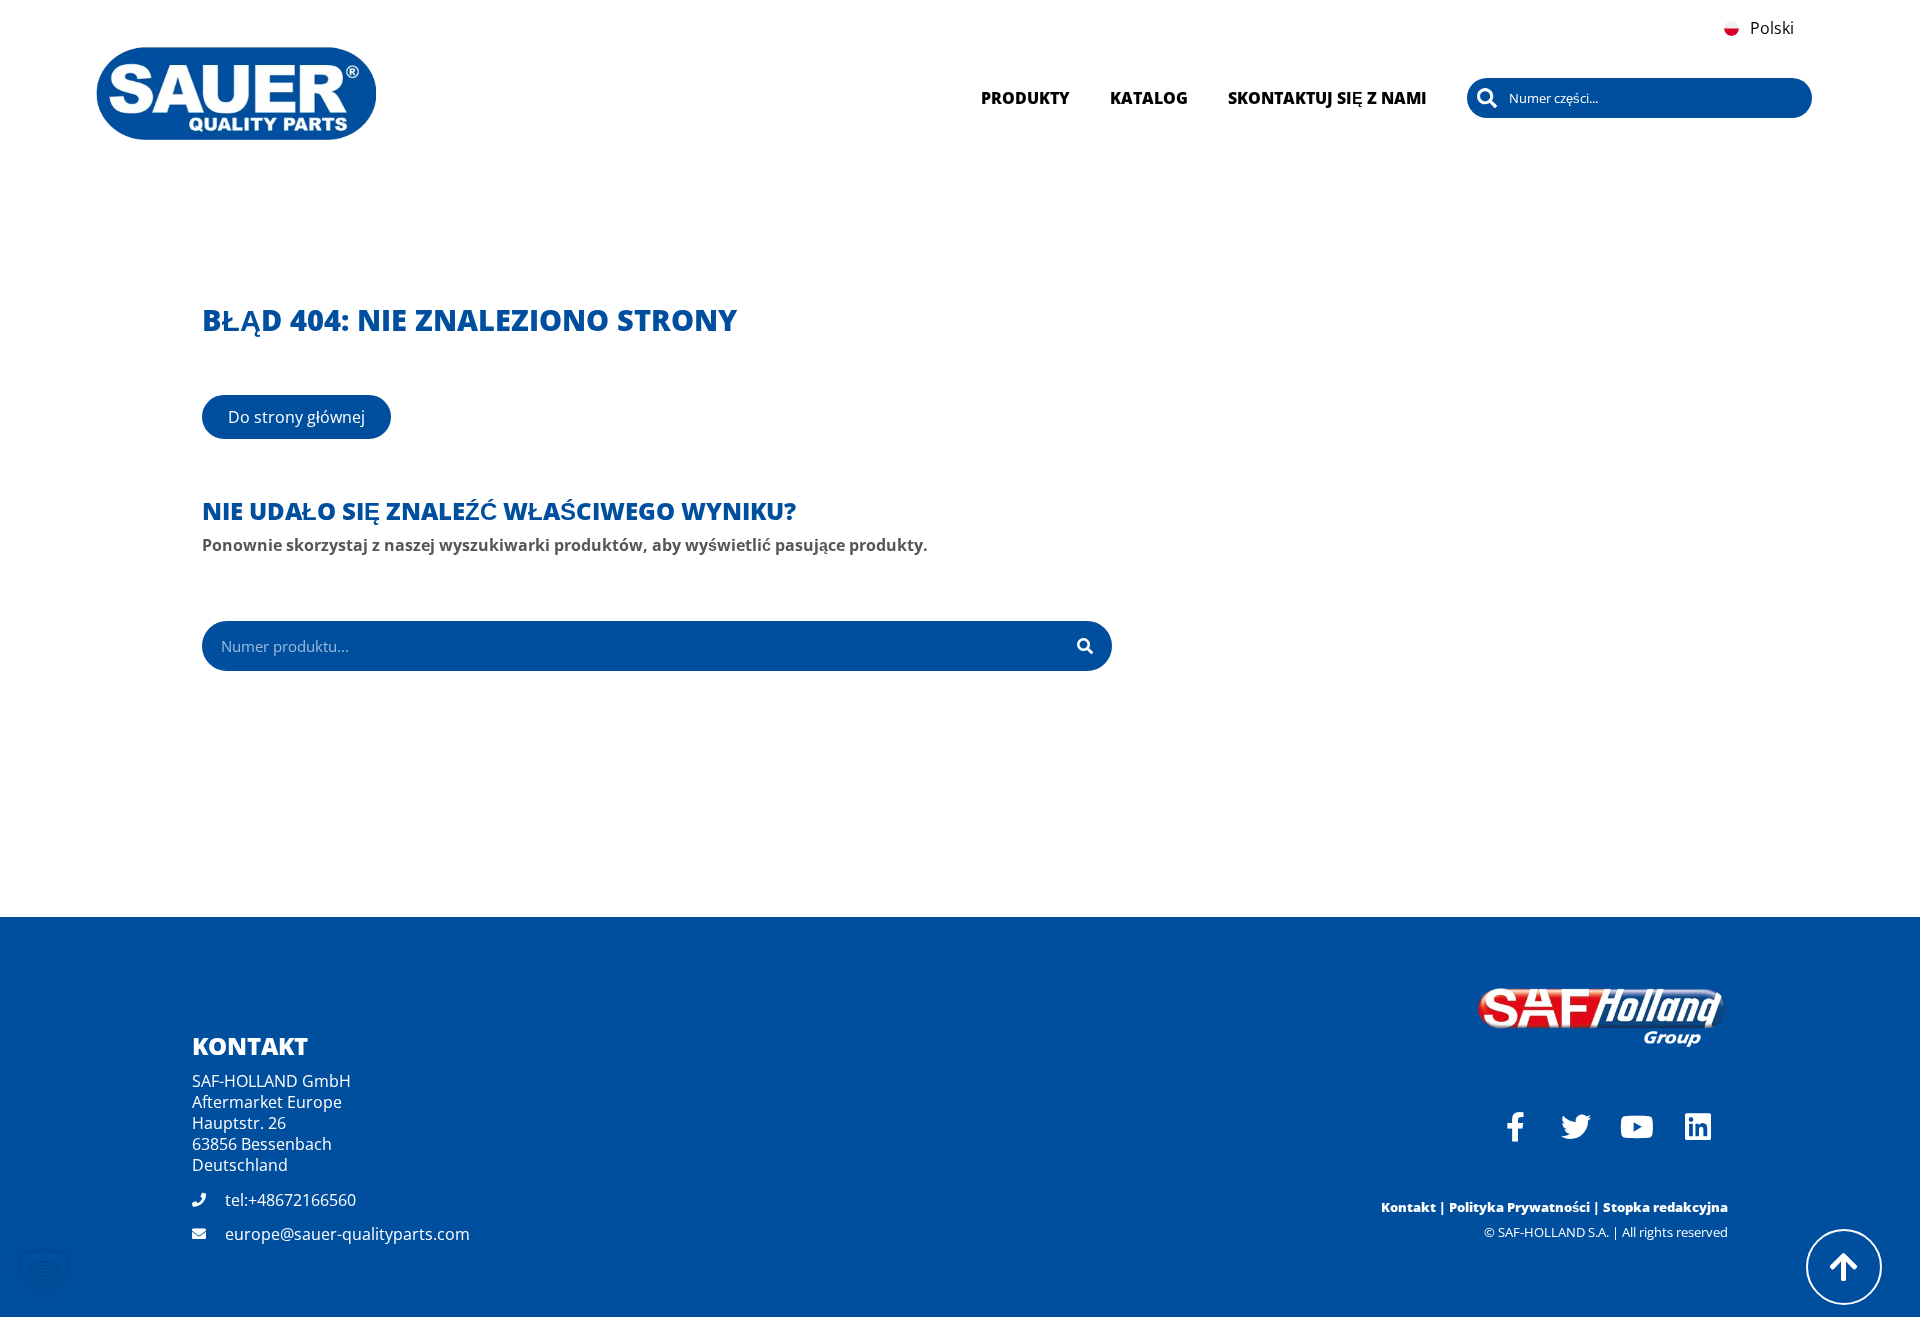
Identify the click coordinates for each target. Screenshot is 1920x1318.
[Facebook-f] (1515, 1127)
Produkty (1025, 98)
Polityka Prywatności (1519, 1207)
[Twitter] (1576, 1127)
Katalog (1149, 98)
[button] (44, 1274)
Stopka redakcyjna (1665, 1207)
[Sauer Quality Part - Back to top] (1844, 1267)
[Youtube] (1637, 1127)
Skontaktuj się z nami (1327, 98)
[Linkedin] (1698, 1127)
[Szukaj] (1085, 646)
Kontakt (1408, 1207)
